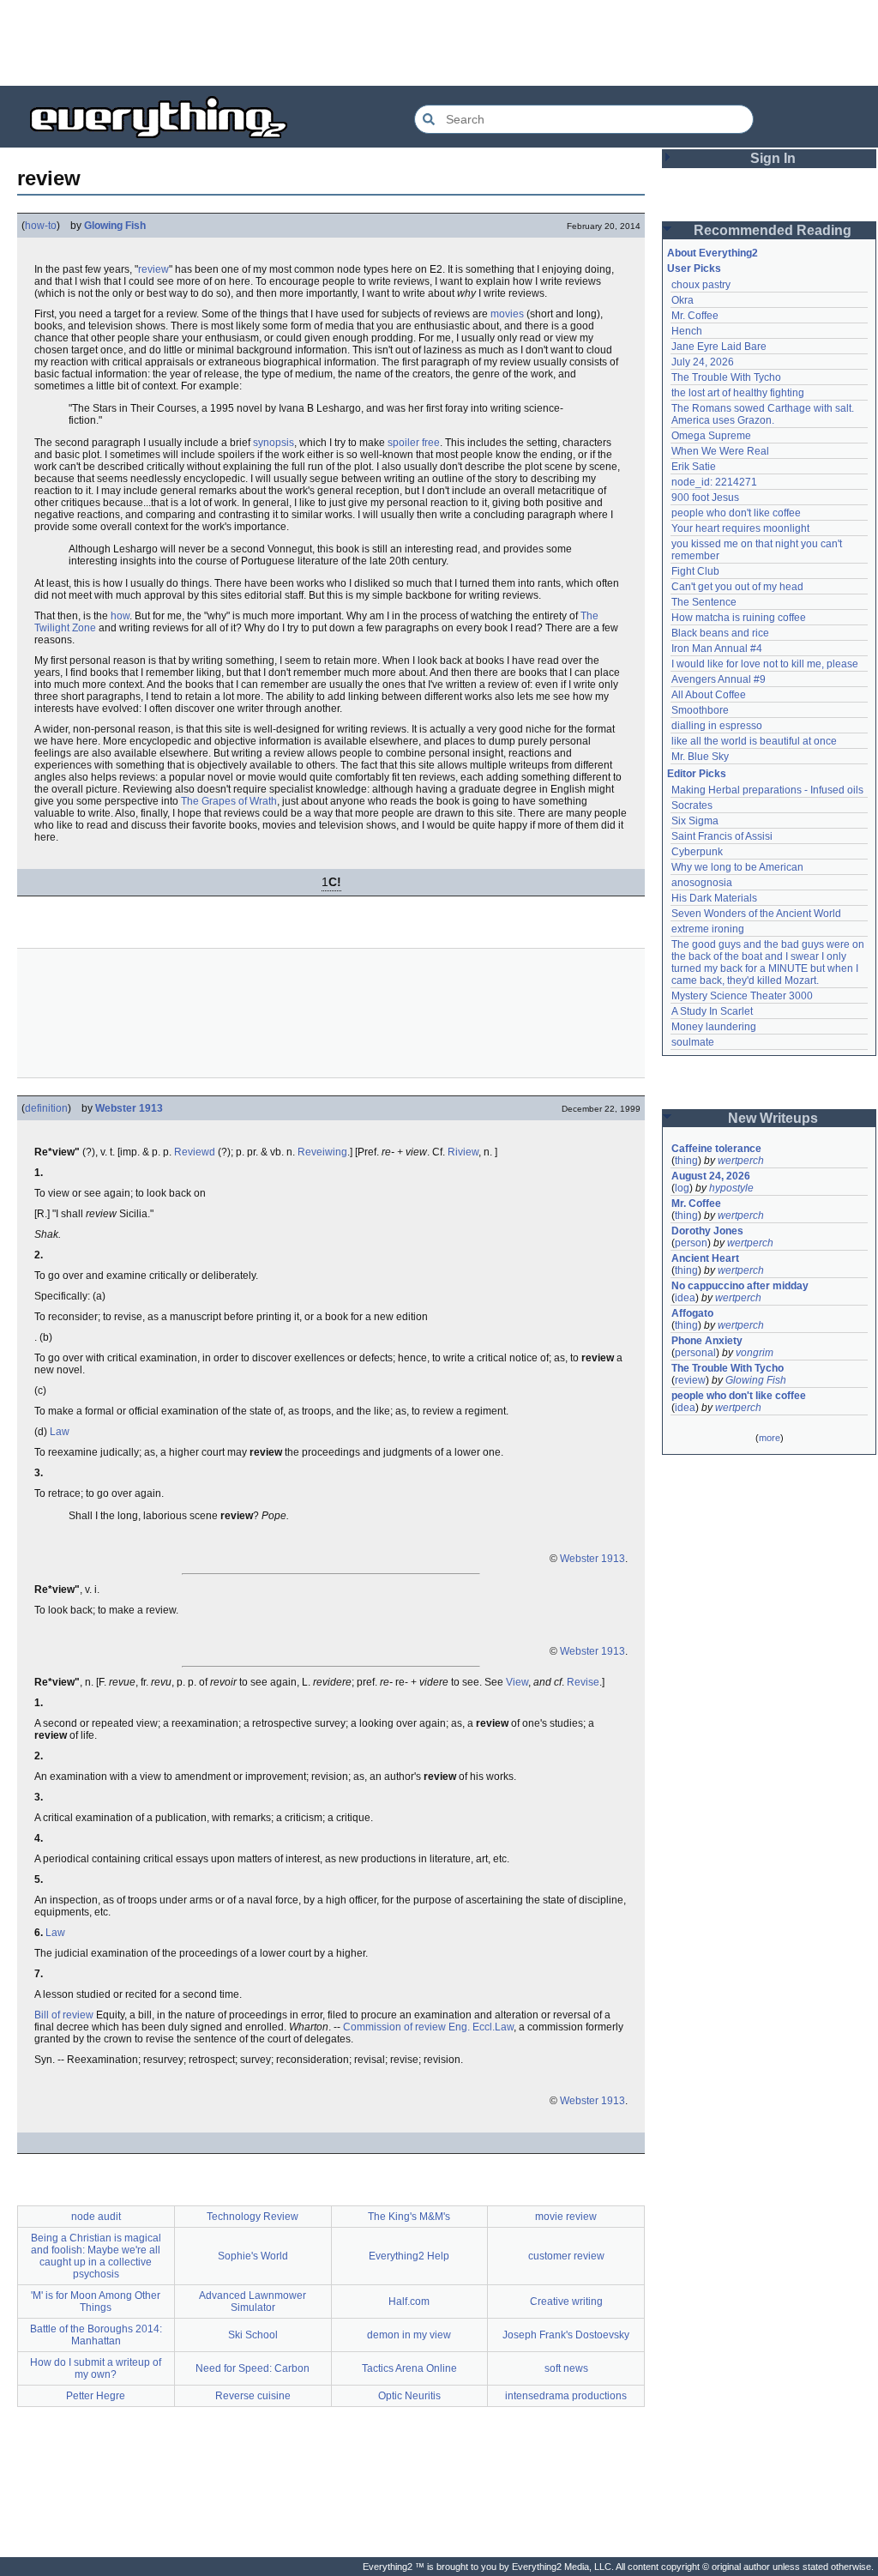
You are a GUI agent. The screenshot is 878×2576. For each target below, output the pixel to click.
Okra (683, 300)
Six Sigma (695, 821)
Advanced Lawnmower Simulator (253, 2302)
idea (685, 1298)
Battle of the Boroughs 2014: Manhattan (96, 2335)
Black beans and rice (720, 633)
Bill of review (64, 2015)
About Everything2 (713, 253)
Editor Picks (697, 774)
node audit (96, 2217)
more (770, 1438)
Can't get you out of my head (737, 587)
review (153, 269)
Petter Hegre (96, 2396)
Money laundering (714, 1027)
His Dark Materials (714, 898)
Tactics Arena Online (409, 2368)
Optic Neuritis (409, 2396)
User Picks (694, 268)
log (682, 1188)
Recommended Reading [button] (773, 230)
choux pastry (701, 285)
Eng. (459, 2027)
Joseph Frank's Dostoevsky (566, 2335)
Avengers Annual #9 (719, 679)
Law (60, 1432)
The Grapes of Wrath (229, 801)
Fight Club (695, 571)
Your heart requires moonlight (740, 528)
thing (686, 1161)
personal (695, 1353)
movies (507, 314)
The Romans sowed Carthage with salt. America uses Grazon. (764, 414)
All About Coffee (709, 695)
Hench (687, 331)
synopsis (274, 443)
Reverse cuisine (253, 2396)
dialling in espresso (717, 726)
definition (46, 1108)
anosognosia (702, 883)
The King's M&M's (409, 2217)
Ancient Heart (705, 1258)
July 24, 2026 (703, 362)
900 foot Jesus (705, 498)
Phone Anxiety (707, 1341)
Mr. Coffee (695, 316)
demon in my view (409, 2335)
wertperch (741, 1161)
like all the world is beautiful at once (754, 741)
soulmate (693, 1042)
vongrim (755, 1353)
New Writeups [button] (773, 1118)
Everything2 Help (409, 2256)
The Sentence (704, 602)
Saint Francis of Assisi (722, 836)
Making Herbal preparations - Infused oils (767, 790)
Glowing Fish (115, 226)
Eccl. (484, 2027)
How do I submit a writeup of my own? (96, 2368)
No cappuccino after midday (740, 1286)
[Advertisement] (439, 43)
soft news (566, 2368)
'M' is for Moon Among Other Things (96, 2302)
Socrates (692, 805)
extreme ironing (708, 929)
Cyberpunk (697, 852)
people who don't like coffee (736, 513)
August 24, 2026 (711, 1176)
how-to (41, 226)
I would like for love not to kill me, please (765, 664)
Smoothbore (700, 710)
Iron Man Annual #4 (717, 649)
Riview (463, 1152)
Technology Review (253, 2217)
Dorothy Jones (707, 1231)
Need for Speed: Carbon (253, 2368)
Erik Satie (694, 467)
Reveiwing (322, 1152)
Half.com (409, 2302)
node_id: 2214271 (714, 482)
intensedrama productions (566, 2396)
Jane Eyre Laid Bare (719, 347)
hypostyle (731, 1188)
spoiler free (414, 443)
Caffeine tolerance (716, 1149)
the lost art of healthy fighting (738, 393)
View (517, 1682)
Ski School (253, 2335)
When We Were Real (720, 451)
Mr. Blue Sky (700, 757)
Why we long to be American (737, 867)
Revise (583, 1682)
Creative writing (566, 2302)
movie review (566, 2217)
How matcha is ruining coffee (739, 618)
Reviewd (195, 1152)
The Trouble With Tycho (726, 377)
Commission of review (394, 2027)
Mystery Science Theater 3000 (742, 996)
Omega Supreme (711, 436)
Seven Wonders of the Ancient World (756, 914)
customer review (566, 2256)
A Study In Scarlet (712, 1011)
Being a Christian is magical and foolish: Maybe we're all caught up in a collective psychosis (96, 2256)
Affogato (692, 1313)
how (120, 616)
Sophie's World (253, 2256)
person (691, 1243)
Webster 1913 (129, 1108)
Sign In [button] (773, 158)
